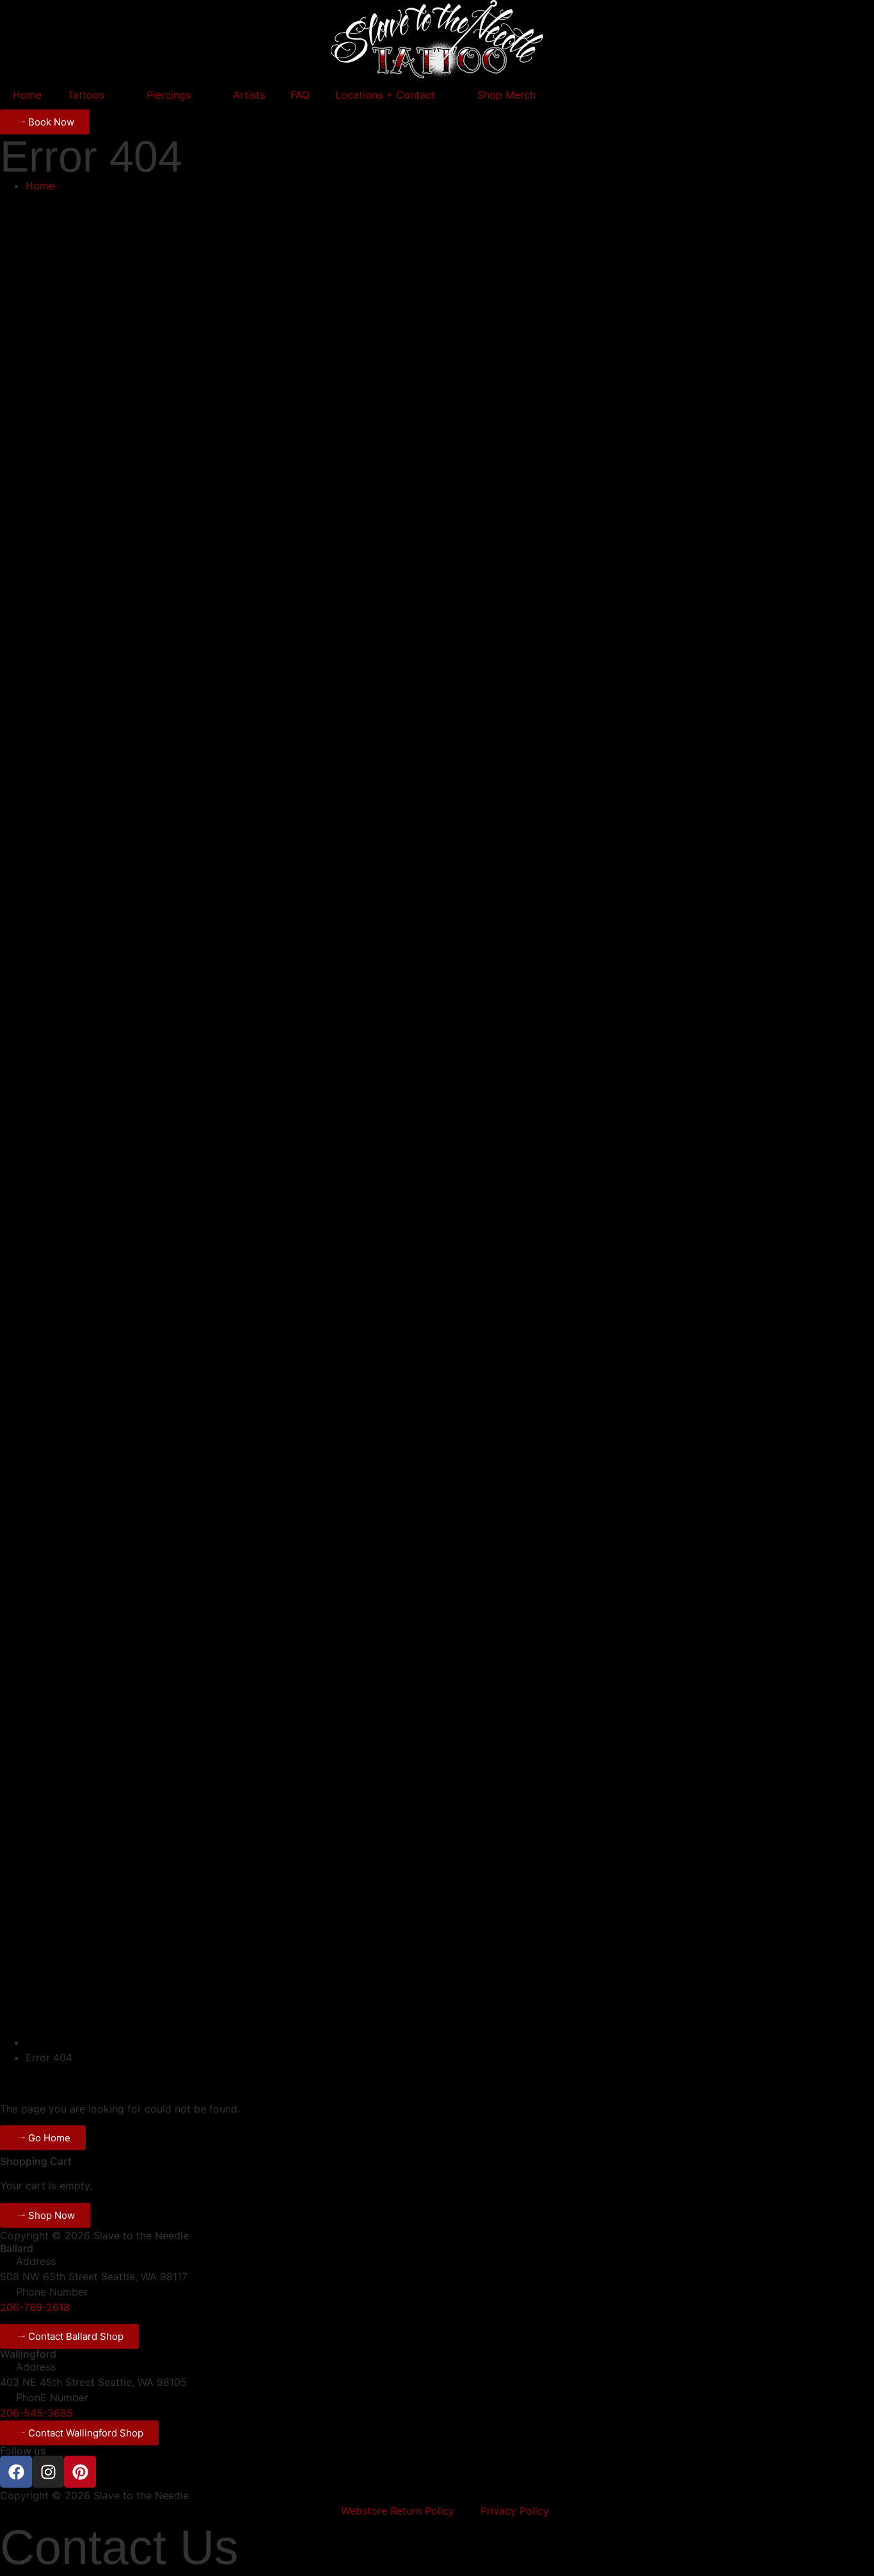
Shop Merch (506, 95)
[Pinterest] (80, 2472)
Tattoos (86, 95)
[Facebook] (16, 2472)
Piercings (169, 95)
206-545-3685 (36, 2413)
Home (27, 95)
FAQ (300, 95)
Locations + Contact (385, 95)
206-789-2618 (35, 2307)
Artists (249, 95)
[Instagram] (48, 2472)
